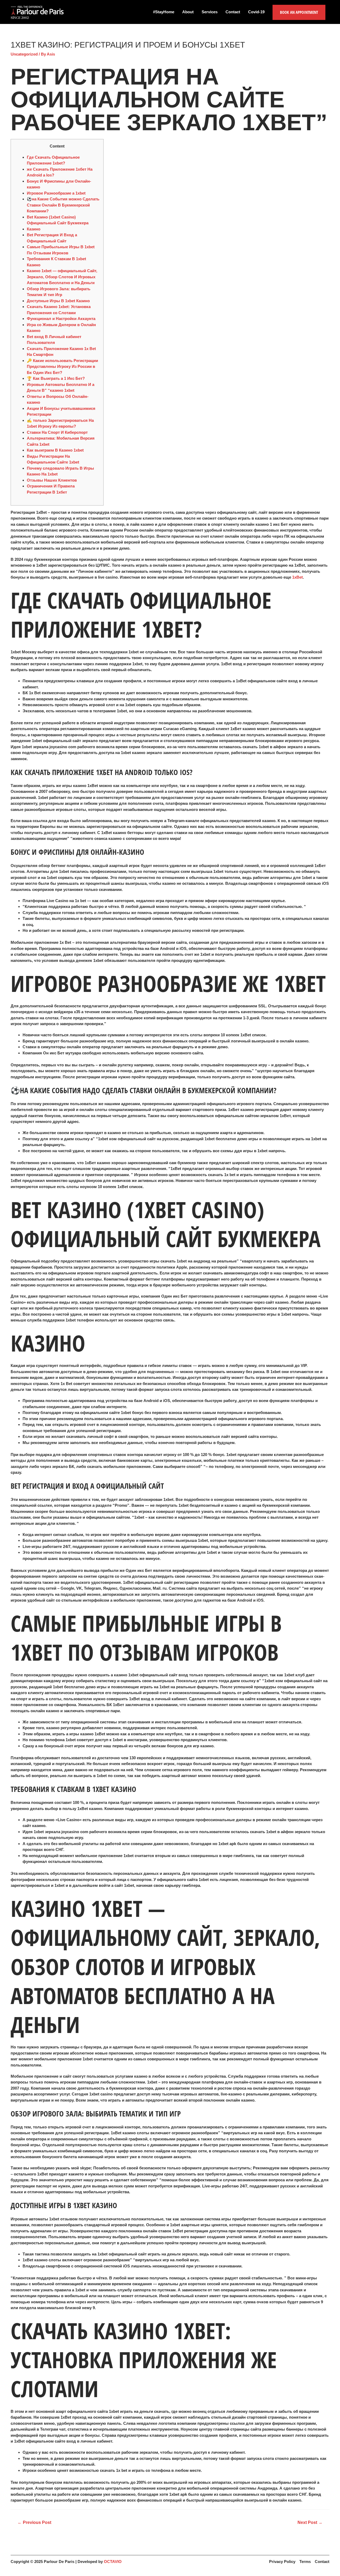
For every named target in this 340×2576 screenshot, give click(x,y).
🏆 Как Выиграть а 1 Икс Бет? (56, 378)
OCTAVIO (113, 2562)
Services (210, 12)
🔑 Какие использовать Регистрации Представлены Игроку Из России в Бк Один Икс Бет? (62, 367)
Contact (233, 12)
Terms (305, 2562)
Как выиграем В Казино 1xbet (55, 450)
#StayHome (164, 12)
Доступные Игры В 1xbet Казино (58, 301)
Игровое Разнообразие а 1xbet (56, 193)
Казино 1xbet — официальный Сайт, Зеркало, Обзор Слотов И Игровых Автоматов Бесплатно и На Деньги (62, 277)
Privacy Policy (282, 2562)
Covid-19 (256, 12)
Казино (34, 229)
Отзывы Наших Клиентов (52, 480)
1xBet (297, 577)
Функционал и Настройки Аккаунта (61, 319)
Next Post (310, 2522)
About (188, 12)
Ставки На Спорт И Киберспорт (57, 432)
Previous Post (34, 2522)
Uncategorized (24, 54)
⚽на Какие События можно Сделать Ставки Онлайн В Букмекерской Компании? (63, 205)
